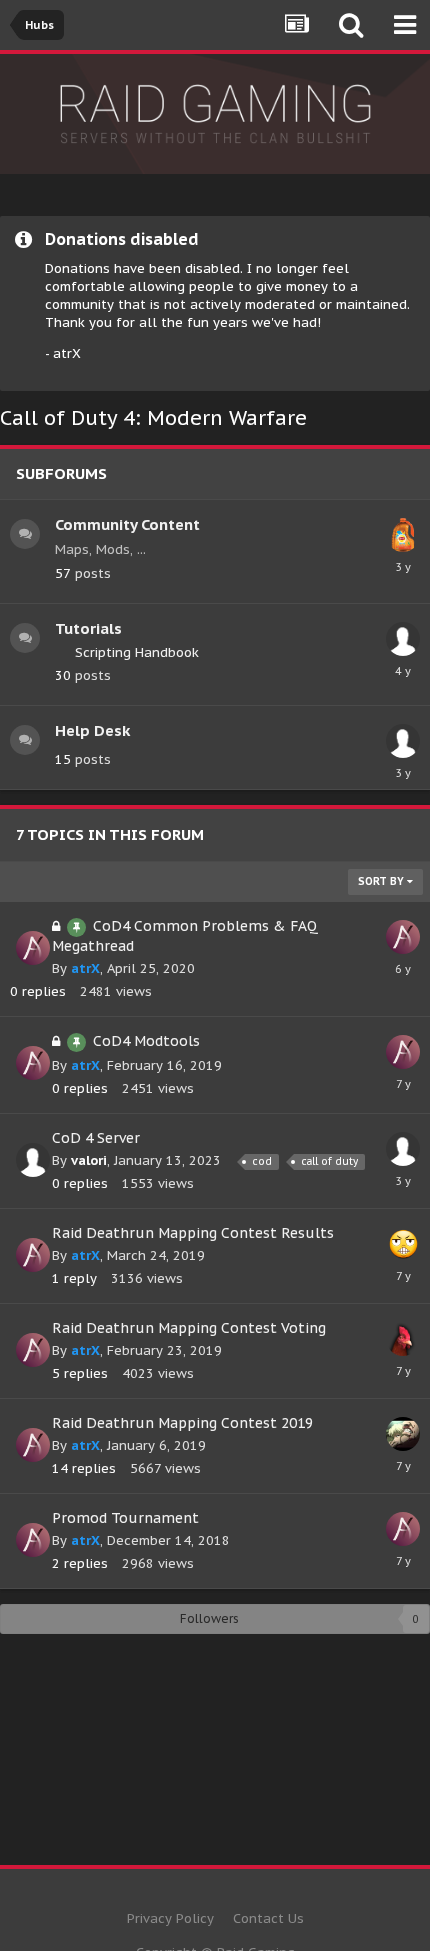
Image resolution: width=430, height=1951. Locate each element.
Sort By (382, 881)
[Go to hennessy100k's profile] (403, 639)
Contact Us (268, 1918)
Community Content (127, 524)
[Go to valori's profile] (33, 1160)
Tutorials (88, 628)
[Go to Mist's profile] (403, 1339)
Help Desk (92, 730)
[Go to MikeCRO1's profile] (403, 741)
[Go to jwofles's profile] (403, 1244)
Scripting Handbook (137, 652)
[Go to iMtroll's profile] (403, 535)
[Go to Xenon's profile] (403, 1434)
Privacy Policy (170, 1918)
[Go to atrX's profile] (33, 948)
